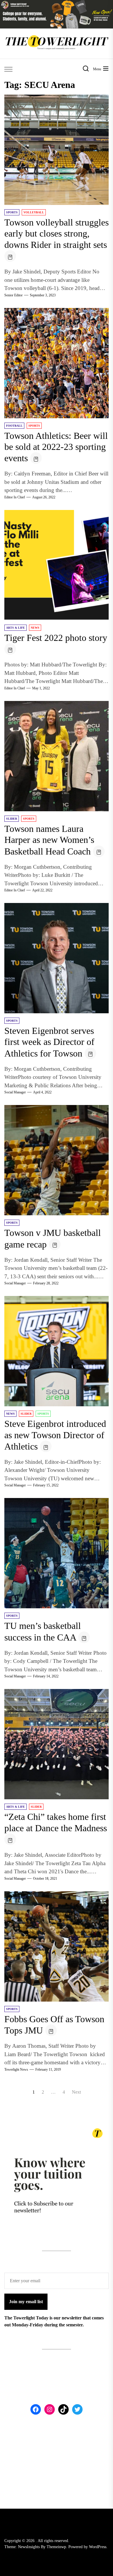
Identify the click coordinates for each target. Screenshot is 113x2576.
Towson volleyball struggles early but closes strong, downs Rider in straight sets (57, 234)
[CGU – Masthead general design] (57, 3)
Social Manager (15, 1092)
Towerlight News (16, 2070)
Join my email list (26, 2302)
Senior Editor (13, 295)
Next (76, 2092)
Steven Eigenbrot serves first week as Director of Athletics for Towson (49, 1042)
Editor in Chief (15, 497)
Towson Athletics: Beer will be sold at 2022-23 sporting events (56, 447)
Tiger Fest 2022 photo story (56, 638)
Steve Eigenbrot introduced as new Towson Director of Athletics (55, 1435)
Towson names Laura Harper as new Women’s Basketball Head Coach (49, 840)
